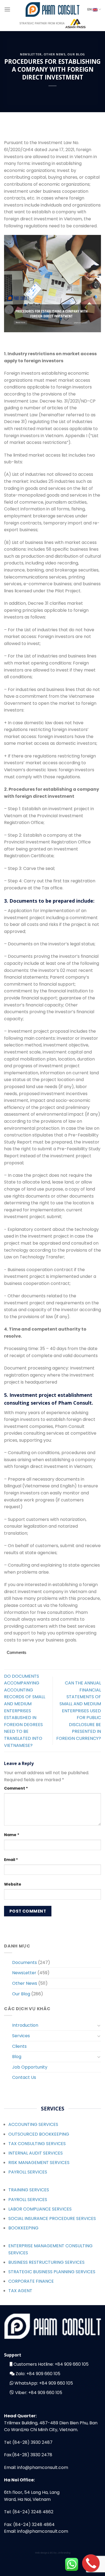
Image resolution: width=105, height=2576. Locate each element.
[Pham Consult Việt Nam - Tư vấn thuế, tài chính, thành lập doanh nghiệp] (52, 9)
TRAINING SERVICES (29, 2190)
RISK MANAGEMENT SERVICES (39, 2163)
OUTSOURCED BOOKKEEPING (39, 2134)
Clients (19, 2046)
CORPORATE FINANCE (31, 2281)
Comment (16, 1788)
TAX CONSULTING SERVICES (37, 2144)
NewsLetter (31, 54)
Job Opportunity (30, 2067)
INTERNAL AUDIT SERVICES (36, 2153)
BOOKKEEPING (23, 2228)
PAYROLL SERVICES (28, 2172)
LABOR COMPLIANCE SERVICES (40, 2209)
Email (11, 1860)
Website (13, 1884)
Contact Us (24, 2077)
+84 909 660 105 (72, 2364)
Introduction (25, 2025)
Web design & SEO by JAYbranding (53, 2553)
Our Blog (76, 54)
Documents (24, 1962)
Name (12, 1835)
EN (90, 9)
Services (21, 2036)
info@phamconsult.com (43, 2467)
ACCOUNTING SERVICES (33, 2124)
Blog (17, 2057)
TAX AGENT (20, 2291)
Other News (55, 54)
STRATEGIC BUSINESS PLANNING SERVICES (52, 2272)
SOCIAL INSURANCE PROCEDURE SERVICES (52, 2218)
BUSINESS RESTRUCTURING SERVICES (46, 2262)
